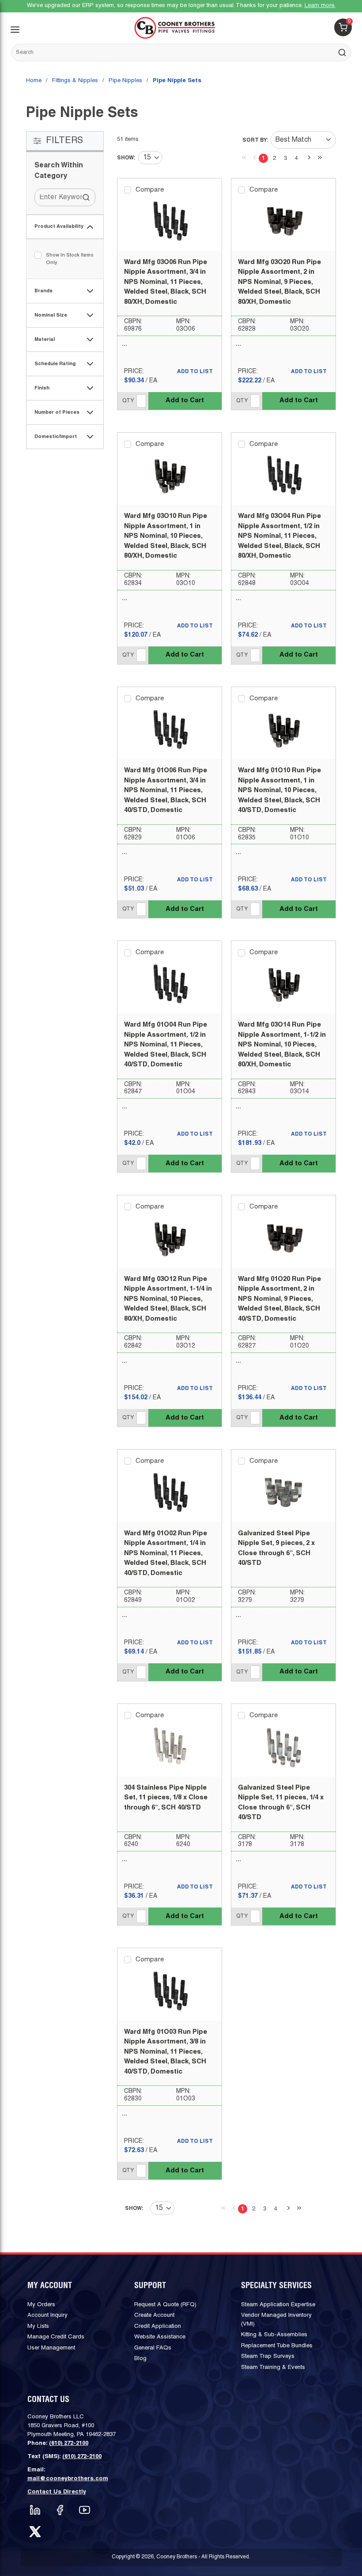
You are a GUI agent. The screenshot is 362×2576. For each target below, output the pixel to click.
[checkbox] (38, 255)
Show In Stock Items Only (70, 259)
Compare (150, 190)
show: (126, 158)
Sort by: (255, 140)
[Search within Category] (87, 197)
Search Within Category (59, 171)
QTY (128, 401)
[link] (242, 157)
